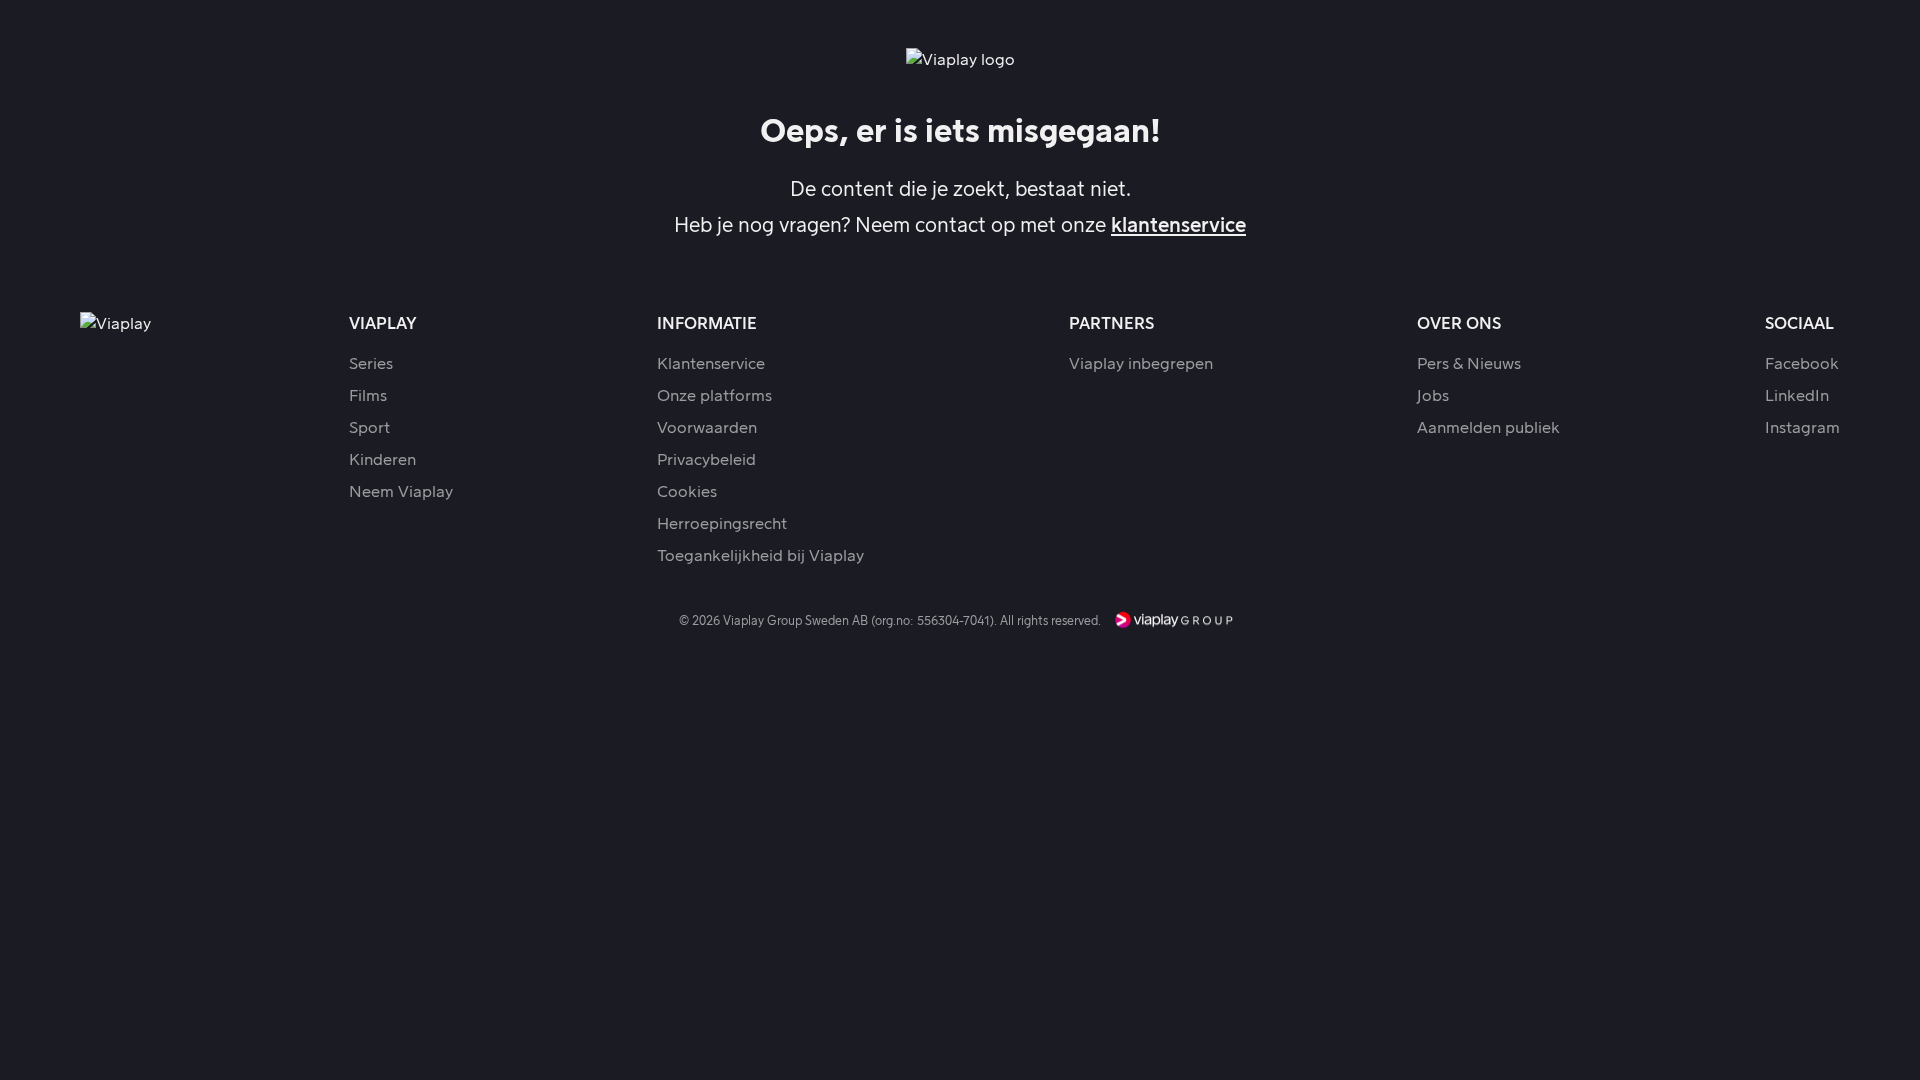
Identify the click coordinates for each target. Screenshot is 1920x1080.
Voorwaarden (707, 428)
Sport (369, 428)
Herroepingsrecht (722, 524)
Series (371, 364)
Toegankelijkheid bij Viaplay (760, 556)
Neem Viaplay (401, 492)
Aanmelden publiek (1488, 428)
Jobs (1433, 396)
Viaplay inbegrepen (1141, 364)
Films (368, 396)
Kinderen (382, 460)
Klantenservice (711, 364)
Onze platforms (714, 396)
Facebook (1802, 364)
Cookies (687, 492)
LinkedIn (1797, 396)
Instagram (1802, 428)
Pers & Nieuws (1469, 364)
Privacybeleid (706, 460)
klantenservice (1178, 226)
